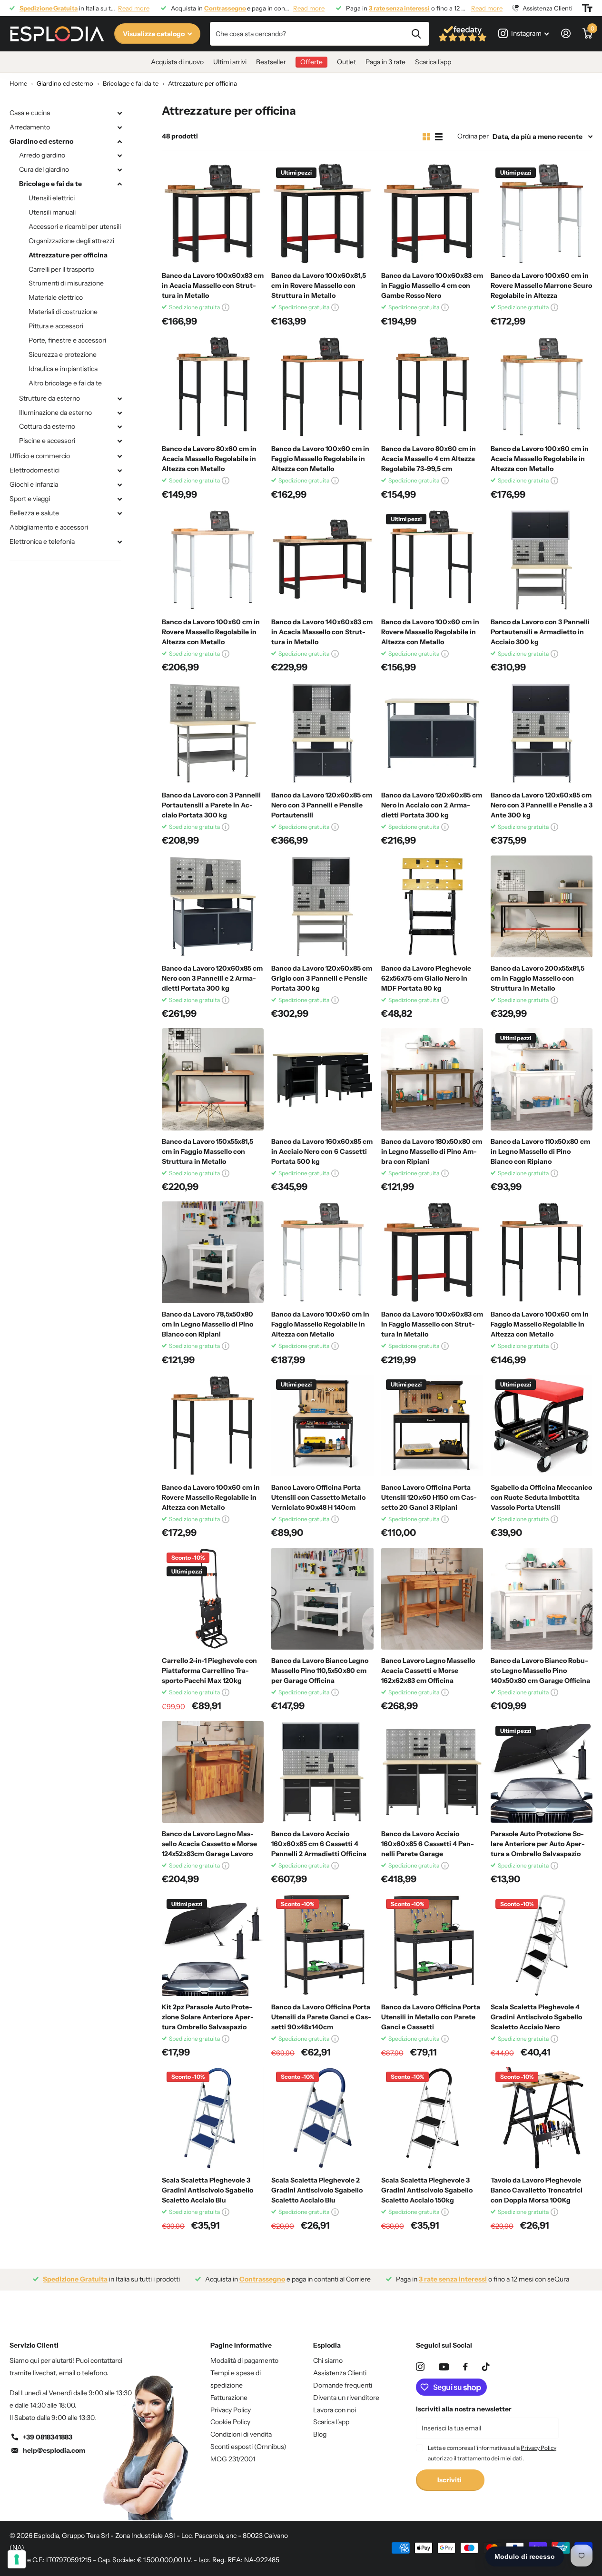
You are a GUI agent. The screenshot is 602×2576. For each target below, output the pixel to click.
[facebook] (465, 2367)
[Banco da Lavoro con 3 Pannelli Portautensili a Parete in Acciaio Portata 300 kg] (213, 733)
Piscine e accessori (47, 441)
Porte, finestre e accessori (67, 340)
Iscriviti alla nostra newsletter (464, 2409)
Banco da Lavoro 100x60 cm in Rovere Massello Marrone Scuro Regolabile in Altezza (541, 285)
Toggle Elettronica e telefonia (119, 542)
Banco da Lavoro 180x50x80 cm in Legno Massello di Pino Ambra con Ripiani (432, 1151)
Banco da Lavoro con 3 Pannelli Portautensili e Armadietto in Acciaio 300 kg (540, 632)
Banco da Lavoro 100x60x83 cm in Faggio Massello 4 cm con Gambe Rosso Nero (432, 285)
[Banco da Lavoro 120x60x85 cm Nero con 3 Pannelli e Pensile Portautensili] (322, 733)
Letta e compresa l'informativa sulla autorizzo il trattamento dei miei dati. (492, 2453)
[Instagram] (420, 2367)
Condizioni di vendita (241, 2434)
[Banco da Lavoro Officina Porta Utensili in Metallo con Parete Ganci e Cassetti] (432, 1945)
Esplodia (327, 2345)
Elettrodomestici (35, 470)
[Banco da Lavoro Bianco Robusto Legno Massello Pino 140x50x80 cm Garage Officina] (542, 1599)
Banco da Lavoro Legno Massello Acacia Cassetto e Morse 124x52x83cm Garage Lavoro (209, 1844)
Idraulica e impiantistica (63, 369)
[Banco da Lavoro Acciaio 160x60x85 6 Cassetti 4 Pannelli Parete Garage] (432, 1772)
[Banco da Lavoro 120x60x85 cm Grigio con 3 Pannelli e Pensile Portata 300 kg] (322, 906)
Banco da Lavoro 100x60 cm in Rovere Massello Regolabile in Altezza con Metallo (211, 632)
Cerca (416, 34)
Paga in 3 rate (385, 62)
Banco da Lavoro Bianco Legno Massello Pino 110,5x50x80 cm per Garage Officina (320, 1671)
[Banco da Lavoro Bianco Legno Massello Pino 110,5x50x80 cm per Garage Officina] (322, 1599)
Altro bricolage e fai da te (65, 383)
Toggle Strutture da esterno (119, 399)
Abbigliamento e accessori (49, 527)
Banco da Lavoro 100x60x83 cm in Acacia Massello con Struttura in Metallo (213, 285)
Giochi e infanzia (34, 484)
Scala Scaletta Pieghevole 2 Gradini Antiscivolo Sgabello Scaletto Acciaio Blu (317, 2190)
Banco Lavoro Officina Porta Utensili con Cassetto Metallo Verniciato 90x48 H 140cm (318, 1497)
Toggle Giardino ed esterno (119, 142)
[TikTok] (486, 2367)
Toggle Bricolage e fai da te (119, 184)
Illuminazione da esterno (55, 413)
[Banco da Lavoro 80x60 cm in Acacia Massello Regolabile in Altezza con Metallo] (213, 387)
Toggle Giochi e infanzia (119, 485)
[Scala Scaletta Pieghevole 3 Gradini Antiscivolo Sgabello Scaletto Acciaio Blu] (213, 2118)
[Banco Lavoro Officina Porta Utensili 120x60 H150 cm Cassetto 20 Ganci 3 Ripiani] (432, 1426)
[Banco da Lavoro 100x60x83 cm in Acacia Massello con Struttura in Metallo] (213, 214)
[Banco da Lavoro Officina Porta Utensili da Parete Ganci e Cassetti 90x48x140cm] (322, 1945)
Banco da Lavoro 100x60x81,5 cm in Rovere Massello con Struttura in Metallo (319, 285)
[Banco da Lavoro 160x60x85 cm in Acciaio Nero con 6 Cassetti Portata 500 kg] (322, 1079)
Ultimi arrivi (230, 62)
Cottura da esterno (47, 426)
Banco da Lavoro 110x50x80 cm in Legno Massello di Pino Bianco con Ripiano (540, 1151)
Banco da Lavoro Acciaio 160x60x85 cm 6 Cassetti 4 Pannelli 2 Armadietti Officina (319, 1844)
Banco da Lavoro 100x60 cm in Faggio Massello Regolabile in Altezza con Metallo (320, 459)
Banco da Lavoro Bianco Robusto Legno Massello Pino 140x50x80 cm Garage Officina (540, 1671)
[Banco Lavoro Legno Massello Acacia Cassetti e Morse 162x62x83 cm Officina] (432, 1599)
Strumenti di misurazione (66, 283)
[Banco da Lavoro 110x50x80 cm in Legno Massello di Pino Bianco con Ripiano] (542, 1079)
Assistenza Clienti (340, 2373)
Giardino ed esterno (41, 141)
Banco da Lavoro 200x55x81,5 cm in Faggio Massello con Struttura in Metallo (538, 978)
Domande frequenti (343, 2385)
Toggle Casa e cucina (119, 113)
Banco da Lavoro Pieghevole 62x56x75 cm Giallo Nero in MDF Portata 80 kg (426, 978)
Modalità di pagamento (244, 2360)
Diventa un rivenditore (346, 2398)
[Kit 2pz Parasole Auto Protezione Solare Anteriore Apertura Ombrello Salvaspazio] (213, 1945)
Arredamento (30, 127)
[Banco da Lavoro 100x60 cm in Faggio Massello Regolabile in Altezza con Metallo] (322, 387)
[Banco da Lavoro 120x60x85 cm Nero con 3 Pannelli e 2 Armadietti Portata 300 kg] (213, 906)
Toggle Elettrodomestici (119, 471)
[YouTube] (444, 2367)
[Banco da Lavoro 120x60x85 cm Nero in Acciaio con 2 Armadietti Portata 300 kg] (432, 733)
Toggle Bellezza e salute (119, 513)
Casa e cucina (30, 113)
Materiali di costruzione (63, 312)
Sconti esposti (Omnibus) (248, 2447)
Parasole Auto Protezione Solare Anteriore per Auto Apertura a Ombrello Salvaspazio (538, 1844)
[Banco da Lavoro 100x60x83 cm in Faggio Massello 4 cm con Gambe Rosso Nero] (432, 214)
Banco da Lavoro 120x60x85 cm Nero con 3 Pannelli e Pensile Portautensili (322, 805)
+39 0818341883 (48, 2437)
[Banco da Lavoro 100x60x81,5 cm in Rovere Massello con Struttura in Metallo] (322, 214)
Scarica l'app (433, 62)
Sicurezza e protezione (63, 354)
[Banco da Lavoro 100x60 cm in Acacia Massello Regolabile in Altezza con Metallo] (542, 387)
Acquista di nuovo (177, 62)
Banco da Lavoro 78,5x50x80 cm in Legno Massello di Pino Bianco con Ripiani (207, 1324)
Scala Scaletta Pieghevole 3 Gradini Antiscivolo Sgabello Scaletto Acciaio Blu (207, 2190)
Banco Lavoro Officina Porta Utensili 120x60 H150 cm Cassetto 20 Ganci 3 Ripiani (429, 1497)
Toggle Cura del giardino (119, 170)
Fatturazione (229, 2398)
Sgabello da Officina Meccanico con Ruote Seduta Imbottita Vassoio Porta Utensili (541, 1497)
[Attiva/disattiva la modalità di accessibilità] (587, 8)
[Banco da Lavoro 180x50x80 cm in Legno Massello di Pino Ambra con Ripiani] (432, 1079)
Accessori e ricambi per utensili (75, 226)
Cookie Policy (230, 2422)
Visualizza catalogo (154, 34)
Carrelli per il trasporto (61, 269)
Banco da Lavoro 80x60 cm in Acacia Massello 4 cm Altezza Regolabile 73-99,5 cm (429, 459)
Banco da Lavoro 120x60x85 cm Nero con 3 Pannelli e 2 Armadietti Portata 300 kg (212, 978)
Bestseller (271, 62)
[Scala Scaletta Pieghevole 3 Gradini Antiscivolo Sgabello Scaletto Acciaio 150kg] (432, 2118)
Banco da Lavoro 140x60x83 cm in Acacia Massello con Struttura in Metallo (322, 632)
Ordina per (473, 136)
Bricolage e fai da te (50, 184)
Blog (320, 2434)
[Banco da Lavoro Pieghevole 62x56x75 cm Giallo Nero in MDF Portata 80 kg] (432, 906)
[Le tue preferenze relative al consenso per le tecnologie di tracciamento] (17, 2559)
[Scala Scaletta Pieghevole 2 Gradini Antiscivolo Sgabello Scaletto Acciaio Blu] (322, 2118)
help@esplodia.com (54, 2450)
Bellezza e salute (34, 513)
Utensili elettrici (52, 198)
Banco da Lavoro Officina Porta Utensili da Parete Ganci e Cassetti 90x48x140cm (321, 2017)
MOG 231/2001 (233, 2459)
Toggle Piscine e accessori (119, 441)
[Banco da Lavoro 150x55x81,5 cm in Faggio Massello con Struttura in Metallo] (213, 1079)
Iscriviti (450, 2480)
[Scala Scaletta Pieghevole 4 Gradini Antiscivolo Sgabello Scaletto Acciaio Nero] (542, 1945)
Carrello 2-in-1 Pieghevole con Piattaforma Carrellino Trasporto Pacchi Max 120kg (209, 1671)
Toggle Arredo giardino (119, 156)
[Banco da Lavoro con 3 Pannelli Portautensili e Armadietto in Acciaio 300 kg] (542, 560)
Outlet (346, 62)
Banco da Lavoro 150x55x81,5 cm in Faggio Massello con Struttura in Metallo (207, 1151)
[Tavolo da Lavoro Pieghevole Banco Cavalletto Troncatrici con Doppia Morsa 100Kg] (542, 2118)
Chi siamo (328, 2360)
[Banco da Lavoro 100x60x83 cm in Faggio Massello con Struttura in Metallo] (432, 1252)
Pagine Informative (241, 2345)
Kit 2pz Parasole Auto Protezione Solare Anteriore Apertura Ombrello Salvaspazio (208, 2017)
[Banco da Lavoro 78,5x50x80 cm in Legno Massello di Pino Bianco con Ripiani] (213, 1252)
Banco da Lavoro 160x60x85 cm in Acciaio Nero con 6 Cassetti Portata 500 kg (322, 1151)
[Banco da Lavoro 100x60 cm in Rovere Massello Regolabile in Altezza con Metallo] (213, 560)
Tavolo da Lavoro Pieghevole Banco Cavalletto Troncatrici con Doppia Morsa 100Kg (537, 2190)
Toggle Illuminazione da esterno (119, 413)
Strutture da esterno (49, 398)
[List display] (439, 137)
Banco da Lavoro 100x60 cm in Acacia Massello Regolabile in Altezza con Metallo (540, 459)
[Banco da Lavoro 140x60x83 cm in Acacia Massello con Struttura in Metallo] (322, 560)
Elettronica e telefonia (42, 541)
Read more (134, 8)
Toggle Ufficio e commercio (119, 456)
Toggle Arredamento (119, 128)
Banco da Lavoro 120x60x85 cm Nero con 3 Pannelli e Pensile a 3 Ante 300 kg (542, 805)
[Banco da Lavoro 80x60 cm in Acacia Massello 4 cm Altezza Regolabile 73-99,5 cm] (432, 387)
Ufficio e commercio (40, 456)
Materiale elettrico (56, 297)
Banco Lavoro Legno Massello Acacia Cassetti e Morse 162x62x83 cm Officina (428, 1671)
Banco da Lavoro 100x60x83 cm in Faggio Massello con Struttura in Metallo (432, 1324)
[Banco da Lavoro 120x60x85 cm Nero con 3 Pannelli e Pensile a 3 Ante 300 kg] (542, 733)
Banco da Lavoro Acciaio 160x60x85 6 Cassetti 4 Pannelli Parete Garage (428, 1844)
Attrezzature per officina (68, 255)
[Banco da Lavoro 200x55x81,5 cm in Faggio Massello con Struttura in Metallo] (542, 906)
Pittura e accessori (56, 326)
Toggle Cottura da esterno (119, 427)
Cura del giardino (44, 169)
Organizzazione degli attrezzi (71, 241)
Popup (226, 307)
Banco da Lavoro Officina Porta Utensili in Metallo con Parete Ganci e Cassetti (431, 2017)
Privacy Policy (231, 2410)
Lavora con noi (335, 2410)
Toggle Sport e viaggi (119, 499)
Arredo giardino (42, 155)
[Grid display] (426, 137)
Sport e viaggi (30, 499)
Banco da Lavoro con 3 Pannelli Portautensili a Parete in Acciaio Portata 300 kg (211, 805)
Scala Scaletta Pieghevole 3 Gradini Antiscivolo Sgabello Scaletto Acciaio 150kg (427, 2190)
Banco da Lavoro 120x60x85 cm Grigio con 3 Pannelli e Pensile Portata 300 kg (322, 978)
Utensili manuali (52, 212)
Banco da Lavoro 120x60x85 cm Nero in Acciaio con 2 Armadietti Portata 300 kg (432, 805)
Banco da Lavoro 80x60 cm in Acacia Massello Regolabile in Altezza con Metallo (209, 459)
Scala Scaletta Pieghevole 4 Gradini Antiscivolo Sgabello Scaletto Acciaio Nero (536, 2017)
